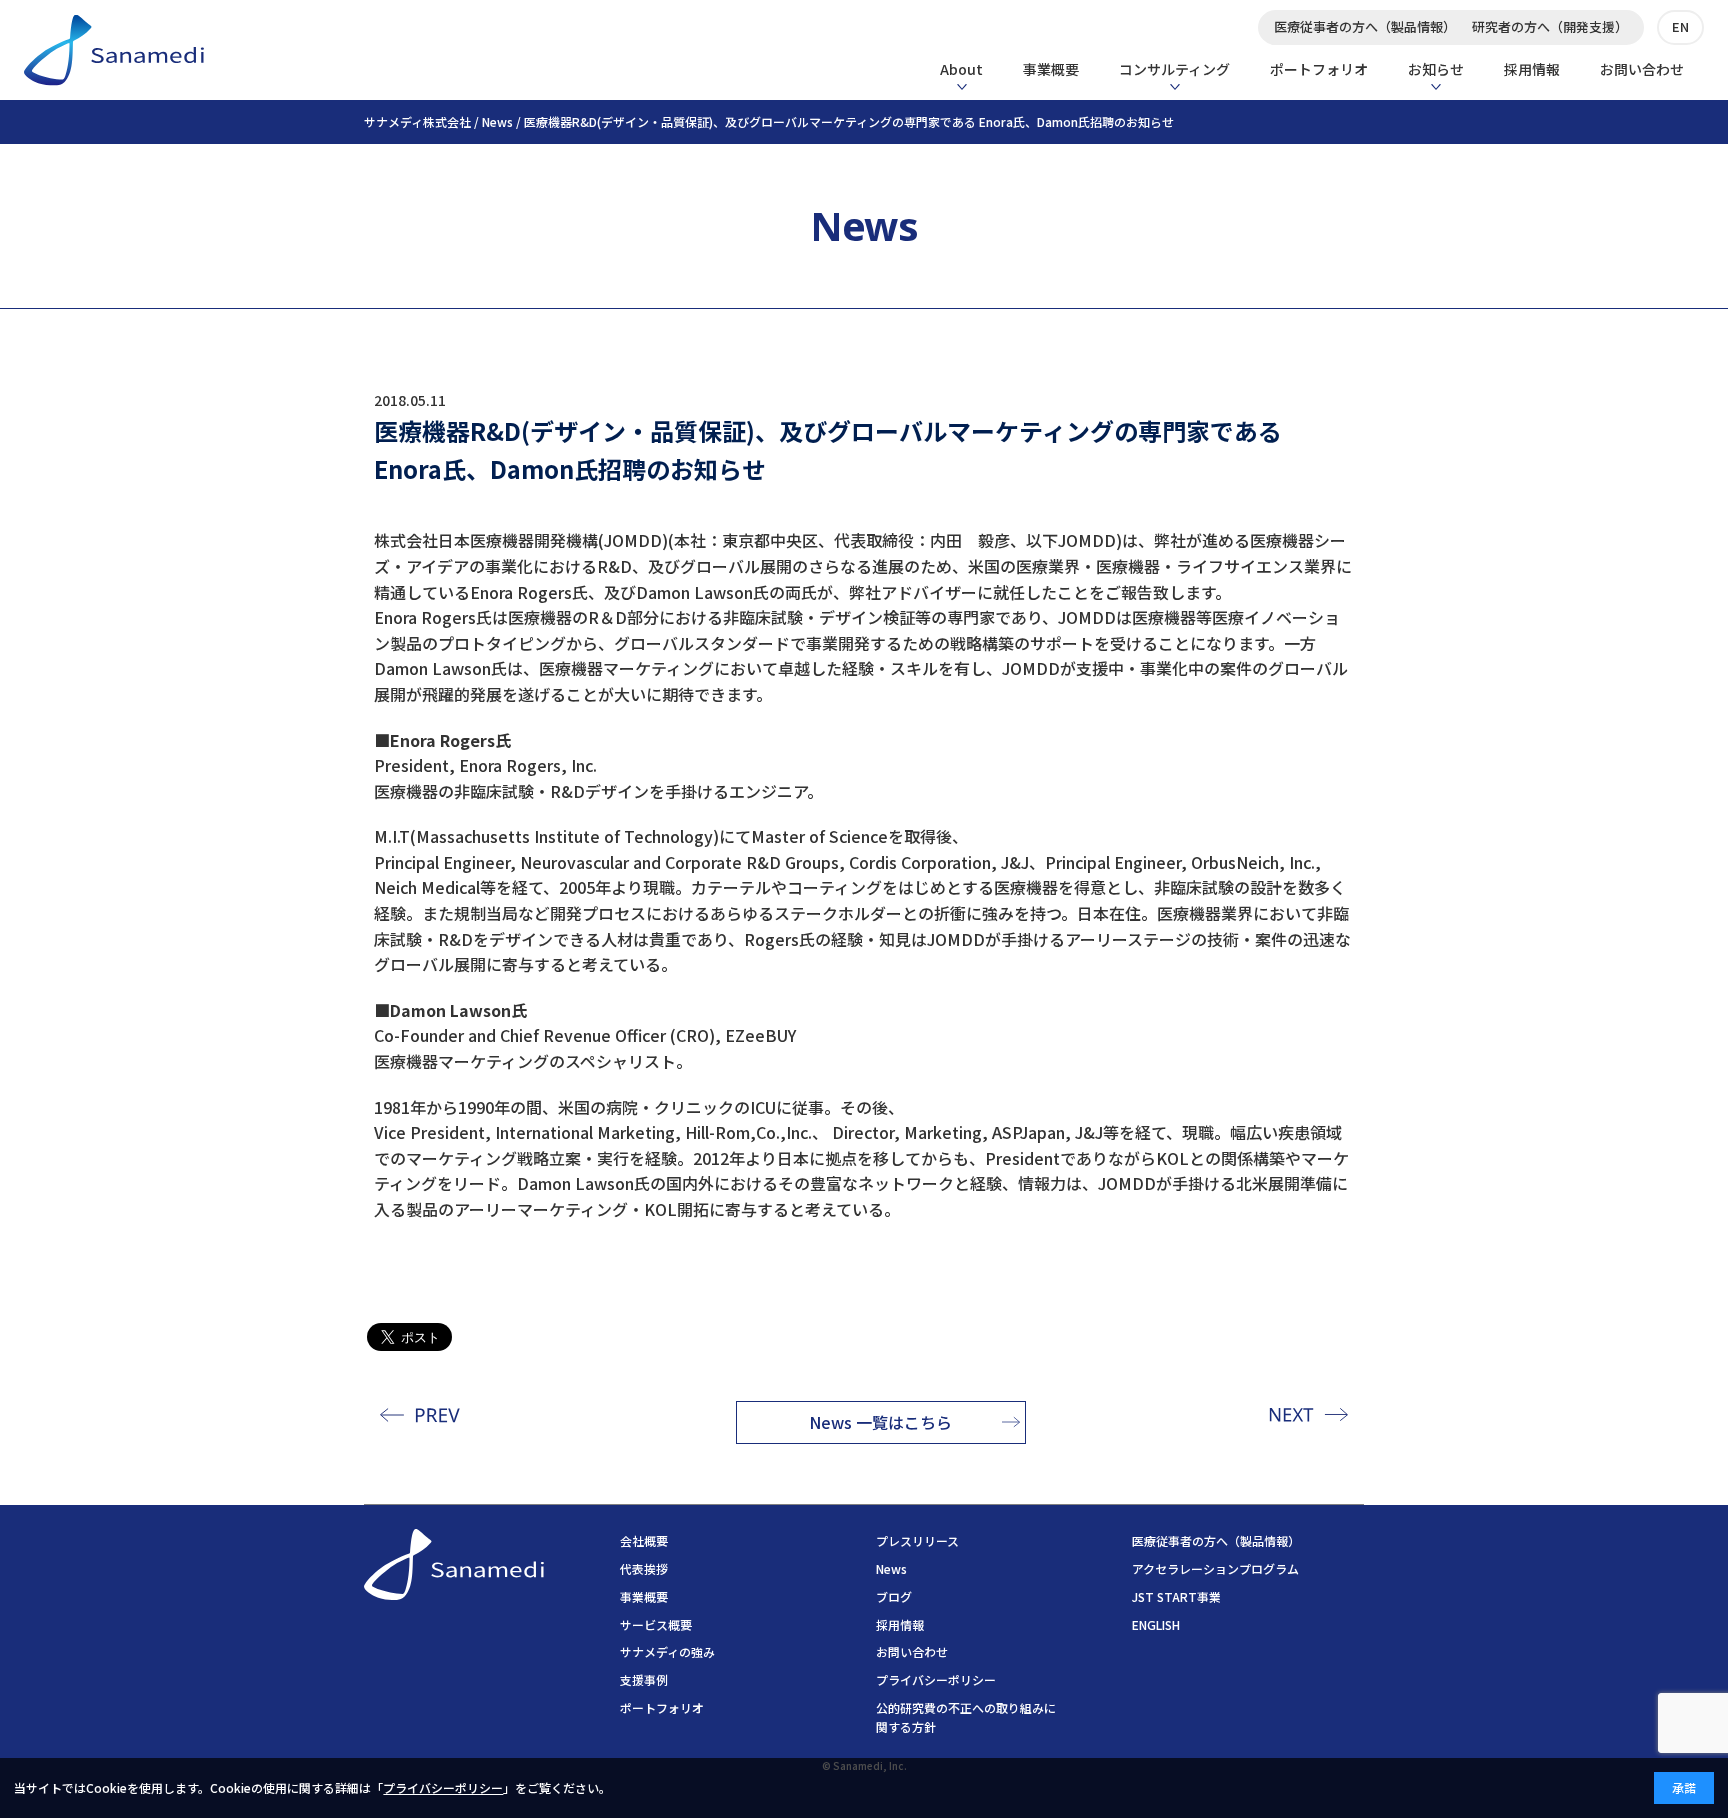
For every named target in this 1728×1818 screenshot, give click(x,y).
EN (1680, 26)
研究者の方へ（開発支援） (1550, 26)
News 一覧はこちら (880, 1422)
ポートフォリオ (1319, 69)
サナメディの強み (667, 1651)
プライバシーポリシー (936, 1679)
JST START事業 (1176, 1596)
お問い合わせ (1642, 69)
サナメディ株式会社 (417, 121)
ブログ (894, 1596)
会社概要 (644, 1540)
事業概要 (1051, 69)
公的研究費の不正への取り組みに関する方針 (966, 1717)
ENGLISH (1156, 1624)
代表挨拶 (644, 1568)
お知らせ (1436, 69)
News (497, 121)
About (961, 69)
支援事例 (644, 1679)
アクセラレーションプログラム (1215, 1568)
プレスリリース (917, 1540)
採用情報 (1532, 69)
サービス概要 (656, 1624)
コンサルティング (1174, 69)
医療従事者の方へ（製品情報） (1365, 26)
